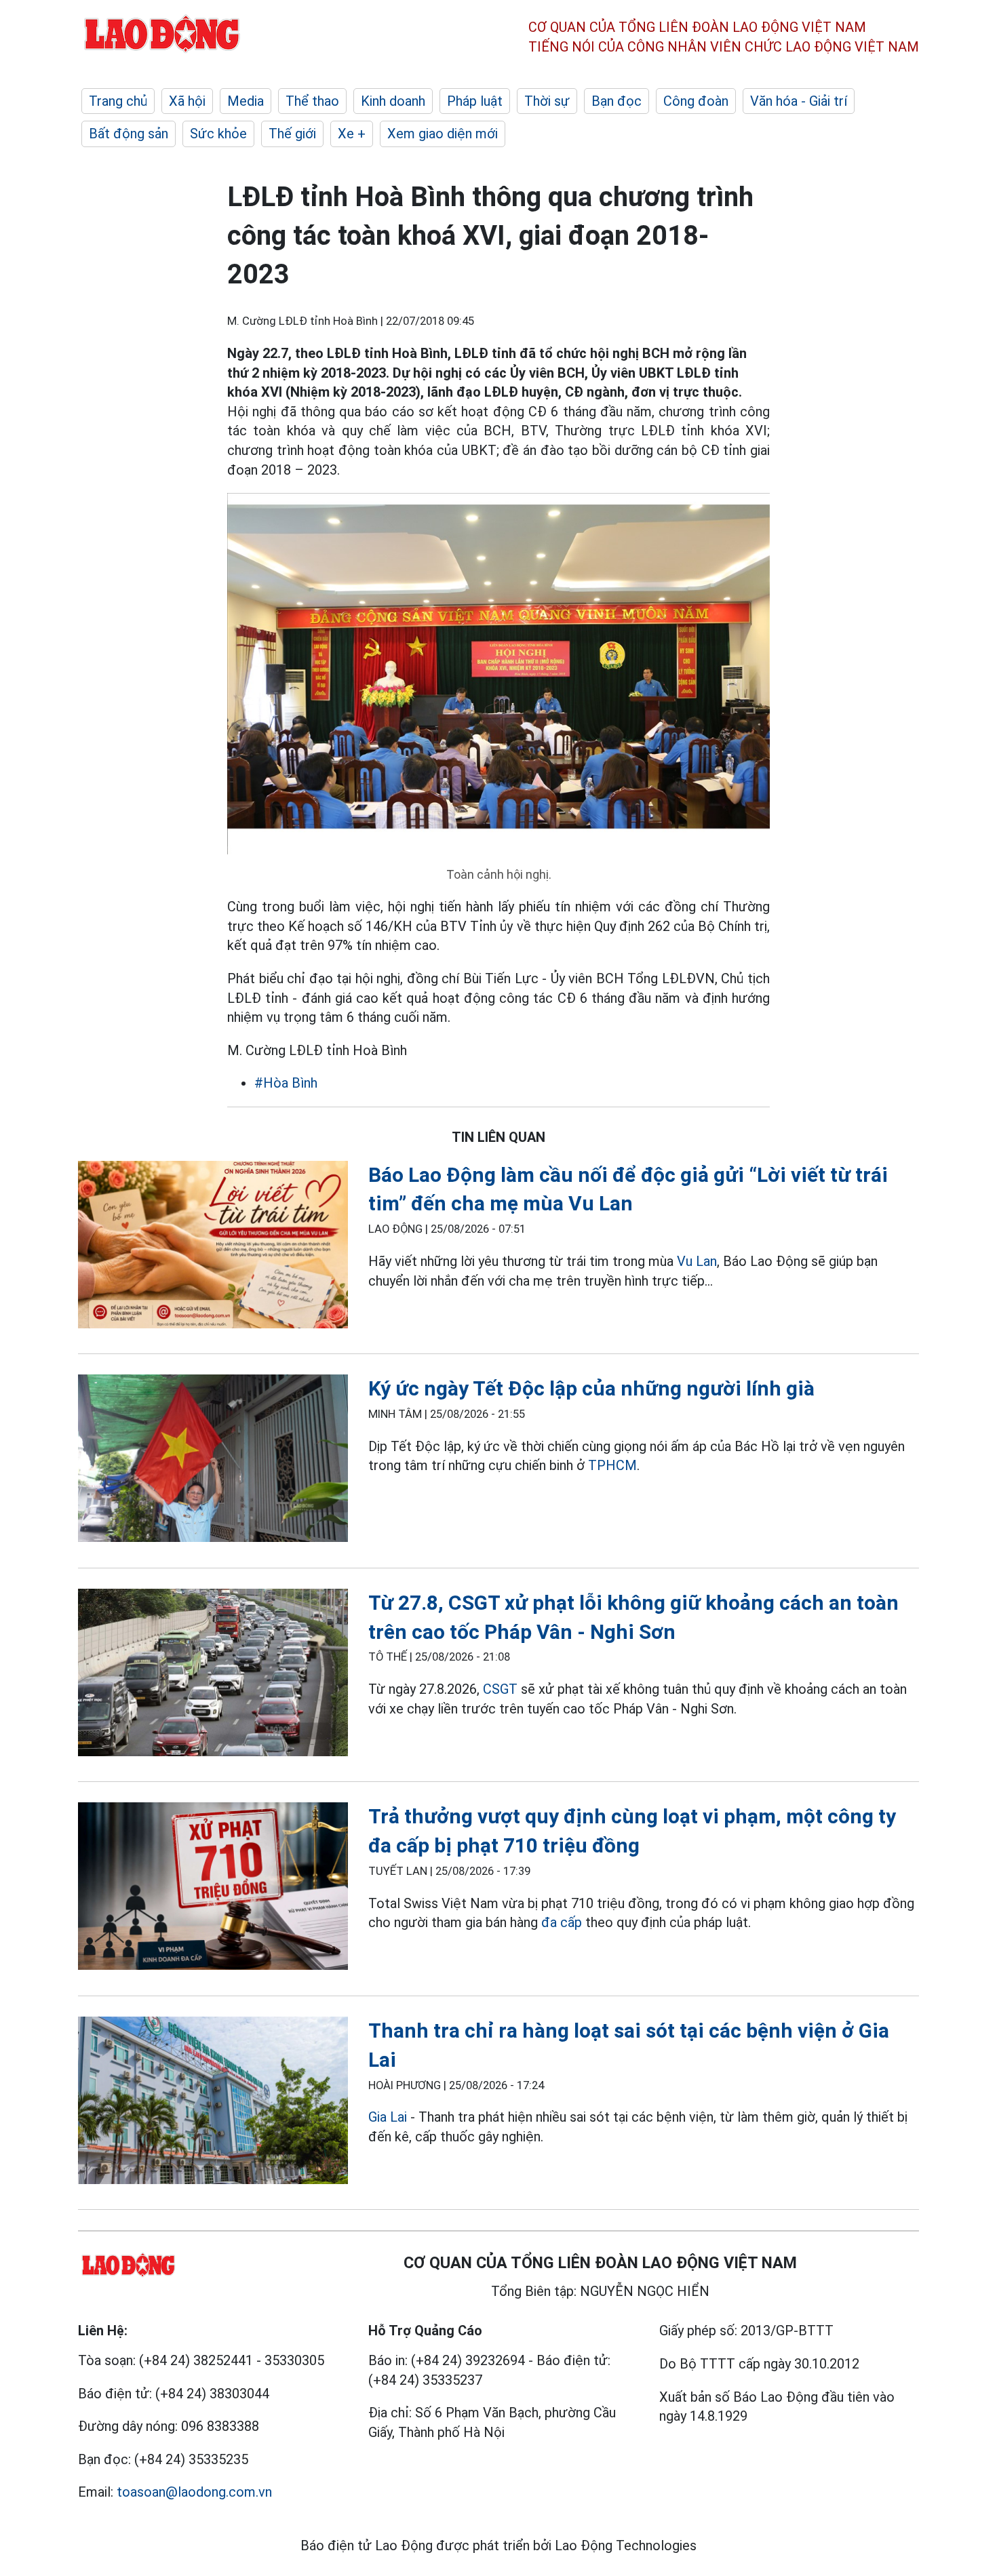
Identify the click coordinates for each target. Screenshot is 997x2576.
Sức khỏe (218, 134)
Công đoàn (696, 101)
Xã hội (187, 101)
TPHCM (612, 1465)
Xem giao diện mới (443, 134)
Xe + (352, 134)
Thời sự (547, 101)
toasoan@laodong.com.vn (194, 2492)
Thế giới (292, 134)
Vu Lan (697, 1261)
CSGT (500, 1689)
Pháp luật (475, 101)
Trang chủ (118, 101)
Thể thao (312, 101)
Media (246, 101)
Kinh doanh (393, 101)
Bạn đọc (617, 101)
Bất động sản (129, 134)
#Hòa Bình (286, 1083)
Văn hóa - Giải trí (799, 101)
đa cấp (562, 1922)
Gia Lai (388, 2117)
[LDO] (213, 1247)
